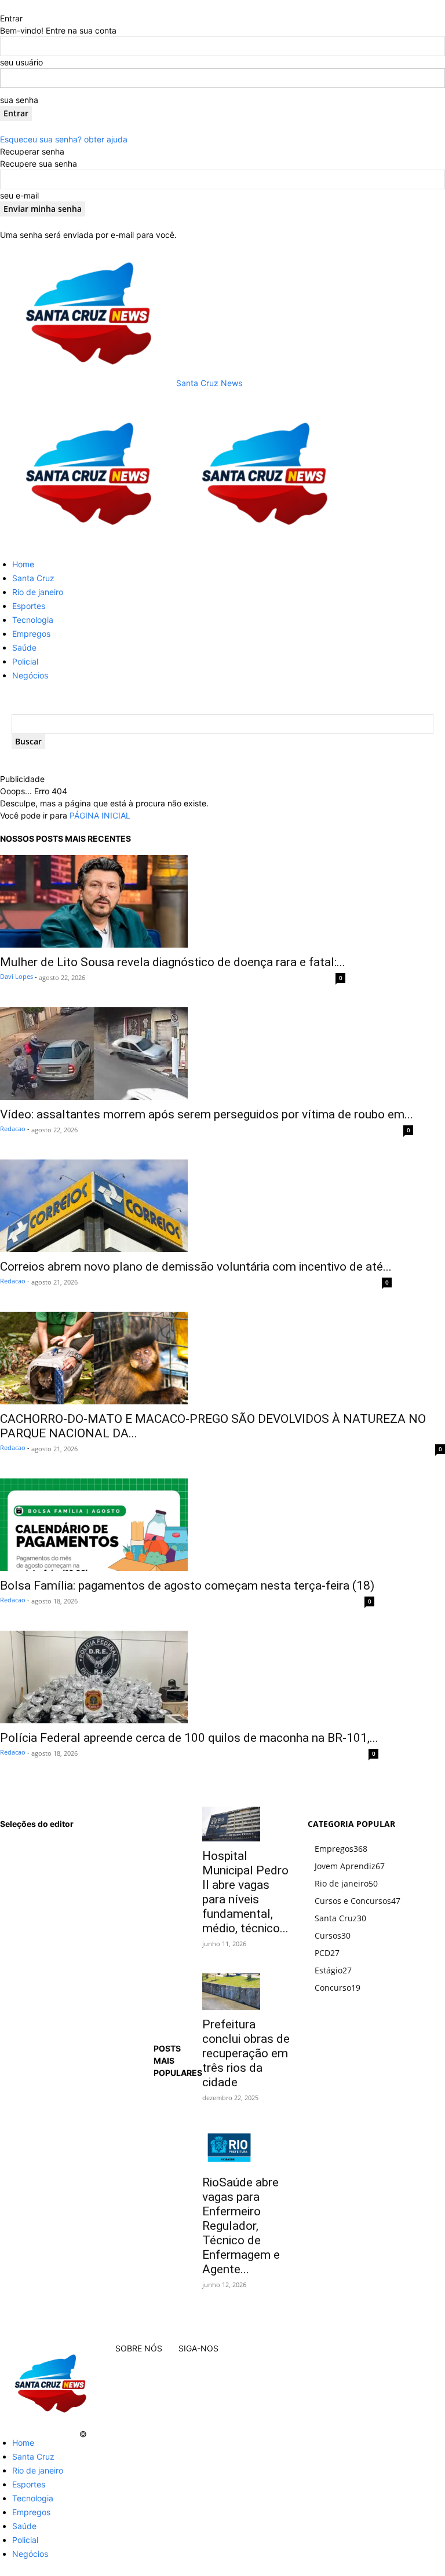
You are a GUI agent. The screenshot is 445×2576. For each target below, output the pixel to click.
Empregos (31, 634)
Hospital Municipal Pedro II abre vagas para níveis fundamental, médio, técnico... (245, 1892)
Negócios (30, 675)
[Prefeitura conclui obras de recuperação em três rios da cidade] (247, 1992)
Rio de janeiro (38, 592)
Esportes (29, 606)
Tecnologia (33, 620)
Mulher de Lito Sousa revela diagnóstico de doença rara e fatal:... (173, 962)
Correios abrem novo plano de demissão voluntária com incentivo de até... (196, 1267)
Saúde (24, 647)
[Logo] (88, 543)
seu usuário (21, 62)
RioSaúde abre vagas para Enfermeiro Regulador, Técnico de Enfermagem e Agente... (241, 2226)
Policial (25, 661)
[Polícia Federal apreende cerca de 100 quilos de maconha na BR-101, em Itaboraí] (189, 1677)
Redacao (13, 1129)
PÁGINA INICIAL (100, 815)
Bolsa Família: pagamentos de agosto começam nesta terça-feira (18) (187, 1586)
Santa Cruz (33, 578)
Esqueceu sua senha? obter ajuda (64, 139)
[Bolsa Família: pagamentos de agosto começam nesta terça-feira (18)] (187, 1525)
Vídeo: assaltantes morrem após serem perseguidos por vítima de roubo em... (207, 1114)
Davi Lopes (17, 976)
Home (23, 564)
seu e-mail (19, 195)
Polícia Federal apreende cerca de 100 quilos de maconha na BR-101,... (189, 1738)
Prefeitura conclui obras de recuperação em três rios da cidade (246, 2053)
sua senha (19, 100)
